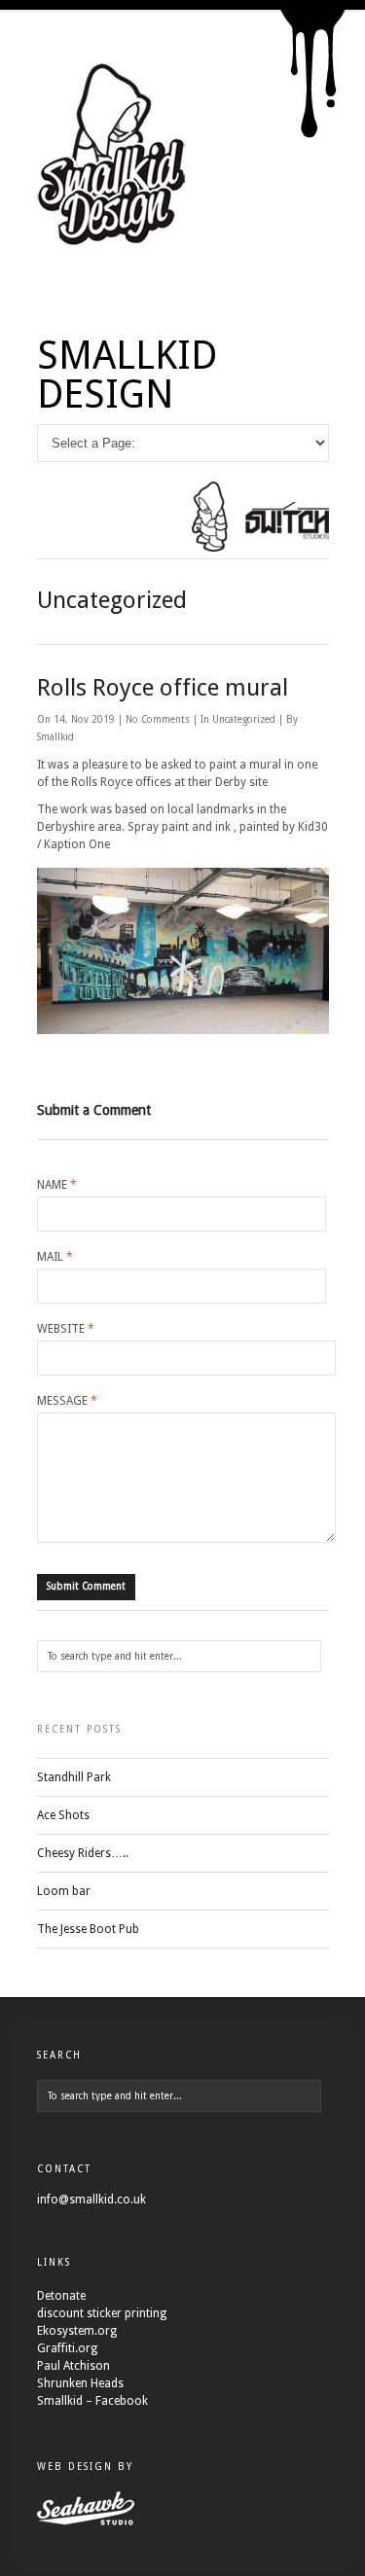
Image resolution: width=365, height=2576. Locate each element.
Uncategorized (244, 719)
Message (67, 1401)
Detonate (61, 2296)
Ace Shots (63, 1815)
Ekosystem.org (77, 2331)
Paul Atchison (73, 2366)
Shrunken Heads (80, 2383)
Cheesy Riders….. (83, 1853)
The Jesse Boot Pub (88, 1929)
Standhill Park (74, 1777)
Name (57, 1185)
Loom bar (64, 1891)
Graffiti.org (67, 2348)
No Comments (159, 719)
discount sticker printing (102, 2313)
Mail (55, 1257)
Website (66, 1329)
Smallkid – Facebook (92, 2401)
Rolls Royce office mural (163, 688)
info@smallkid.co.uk (91, 2200)
